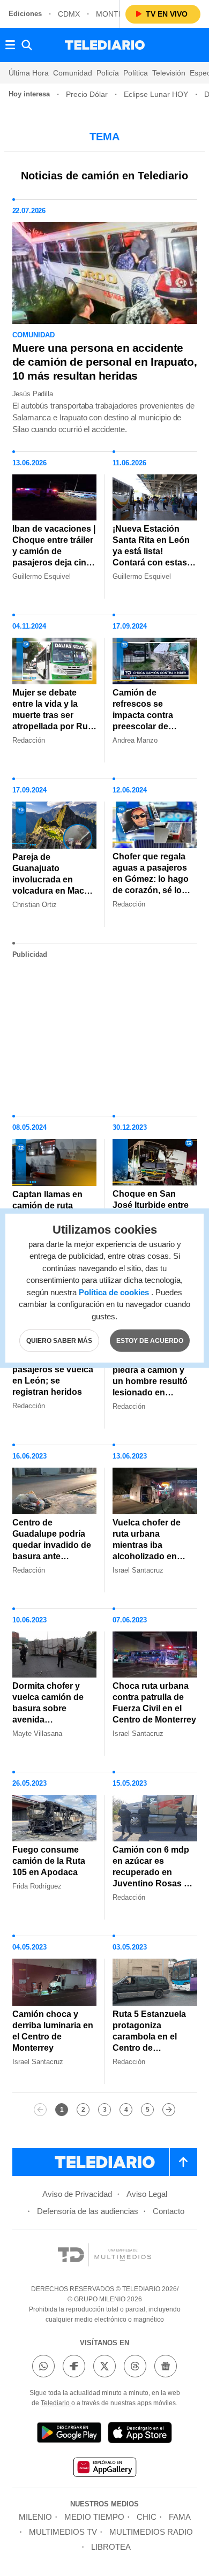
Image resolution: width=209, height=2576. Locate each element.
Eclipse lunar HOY (156, 94)
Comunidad (73, 73)
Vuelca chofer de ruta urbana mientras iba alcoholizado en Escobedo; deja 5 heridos (148, 1551)
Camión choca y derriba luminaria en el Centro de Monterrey (53, 2031)
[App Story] (140, 2434)
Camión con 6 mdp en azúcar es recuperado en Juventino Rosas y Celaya (151, 1872)
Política (136, 73)
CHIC (147, 2517)
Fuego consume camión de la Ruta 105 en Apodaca (49, 1861)
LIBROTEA (111, 2547)
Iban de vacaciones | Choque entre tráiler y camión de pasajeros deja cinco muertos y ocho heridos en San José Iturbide (54, 562)
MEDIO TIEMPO (94, 2517)
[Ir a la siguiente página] (169, 2110)
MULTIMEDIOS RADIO (151, 2532)
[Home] (105, 45)
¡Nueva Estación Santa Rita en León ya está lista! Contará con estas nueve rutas (151, 551)
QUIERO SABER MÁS (59, 1341)
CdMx (69, 14)
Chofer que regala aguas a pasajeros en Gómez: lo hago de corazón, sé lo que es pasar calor (151, 879)
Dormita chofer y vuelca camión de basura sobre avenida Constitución (48, 1708)
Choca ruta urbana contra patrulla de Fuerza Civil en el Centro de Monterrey (154, 1703)
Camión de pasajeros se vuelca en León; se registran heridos (53, 1375)
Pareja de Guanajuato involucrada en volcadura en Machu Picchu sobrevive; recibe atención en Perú (54, 891)
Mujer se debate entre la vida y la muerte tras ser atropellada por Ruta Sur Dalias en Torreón (54, 721)
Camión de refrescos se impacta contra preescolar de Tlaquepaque (143, 715)
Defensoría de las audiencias (88, 2211)
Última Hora (29, 73)
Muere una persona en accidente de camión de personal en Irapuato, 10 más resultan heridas (105, 362)
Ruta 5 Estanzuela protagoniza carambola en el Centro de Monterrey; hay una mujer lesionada (152, 2042)
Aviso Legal (147, 2194)
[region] (104, 1033)
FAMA (180, 2517)
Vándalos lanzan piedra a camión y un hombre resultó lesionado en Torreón (150, 1381)
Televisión (169, 73)
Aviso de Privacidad (77, 2194)
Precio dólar (87, 94)
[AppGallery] (104, 2469)
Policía (108, 73)
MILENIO (35, 2517)
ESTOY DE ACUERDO (150, 1341)
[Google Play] (69, 2434)
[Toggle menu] (10, 45)
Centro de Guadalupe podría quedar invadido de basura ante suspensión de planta (52, 1551)
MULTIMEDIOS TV (63, 2532)
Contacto (169, 2211)
